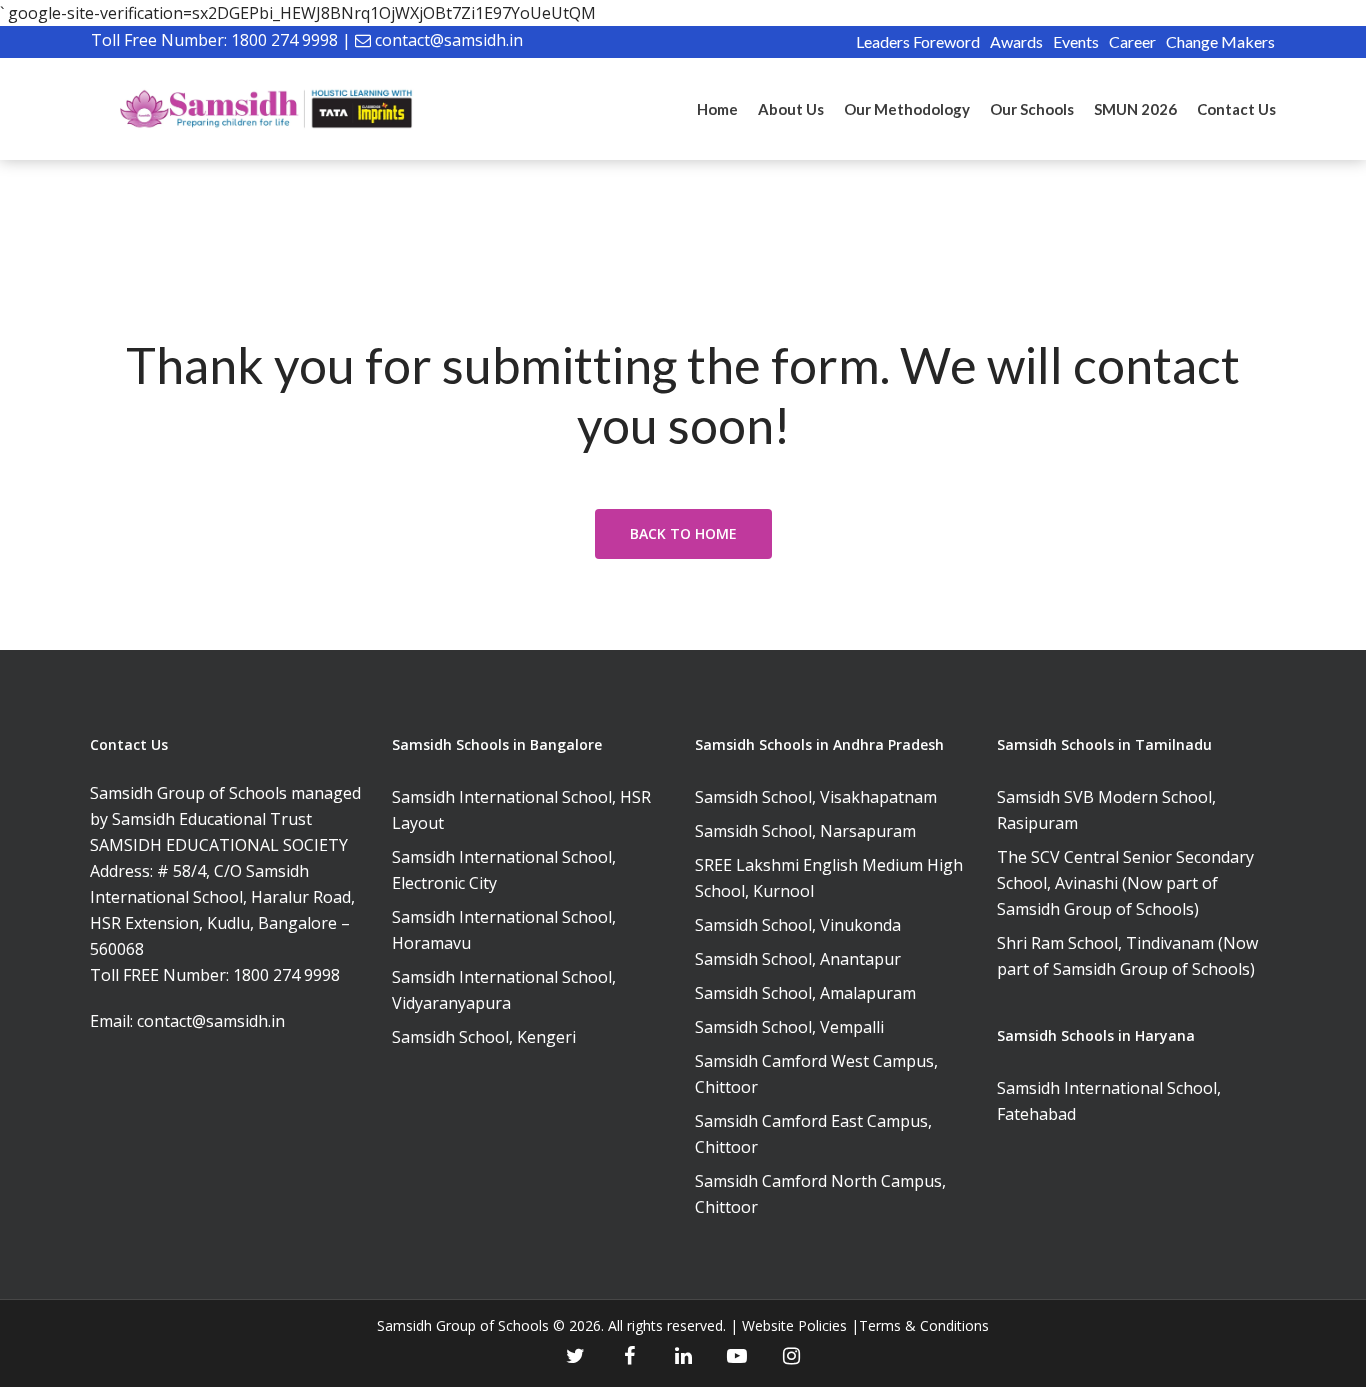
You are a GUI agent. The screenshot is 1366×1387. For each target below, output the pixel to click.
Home (717, 109)
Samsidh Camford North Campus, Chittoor (820, 1194)
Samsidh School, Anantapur (798, 959)
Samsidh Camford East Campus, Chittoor (813, 1134)
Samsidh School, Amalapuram (805, 993)
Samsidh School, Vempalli (789, 1027)
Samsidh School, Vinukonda (798, 925)
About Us (791, 109)
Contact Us (1236, 109)
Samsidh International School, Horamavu (504, 930)
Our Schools (1032, 109)
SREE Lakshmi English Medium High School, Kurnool (829, 878)
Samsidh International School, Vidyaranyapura (504, 990)
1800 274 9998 (284, 40)
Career (1132, 41)
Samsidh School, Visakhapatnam (816, 797)
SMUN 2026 (1135, 109)
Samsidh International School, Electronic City (504, 870)
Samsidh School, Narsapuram (805, 831)
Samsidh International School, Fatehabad (1109, 1101)
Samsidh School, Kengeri (484, 1037)
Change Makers (1220, 41)
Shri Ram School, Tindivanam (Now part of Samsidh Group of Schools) (1127, 956)
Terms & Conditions (924, 1325)
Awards (1016, 41)
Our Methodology (907, 109)
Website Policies (794, 1325)
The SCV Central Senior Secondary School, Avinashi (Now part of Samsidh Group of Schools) (1125, 883)
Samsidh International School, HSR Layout (521, 810)
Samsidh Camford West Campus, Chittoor (816, 1074)
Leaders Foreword (918, 41)
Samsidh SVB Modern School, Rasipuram (1106, 810)
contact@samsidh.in (449, 40)
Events (1076, 41)
